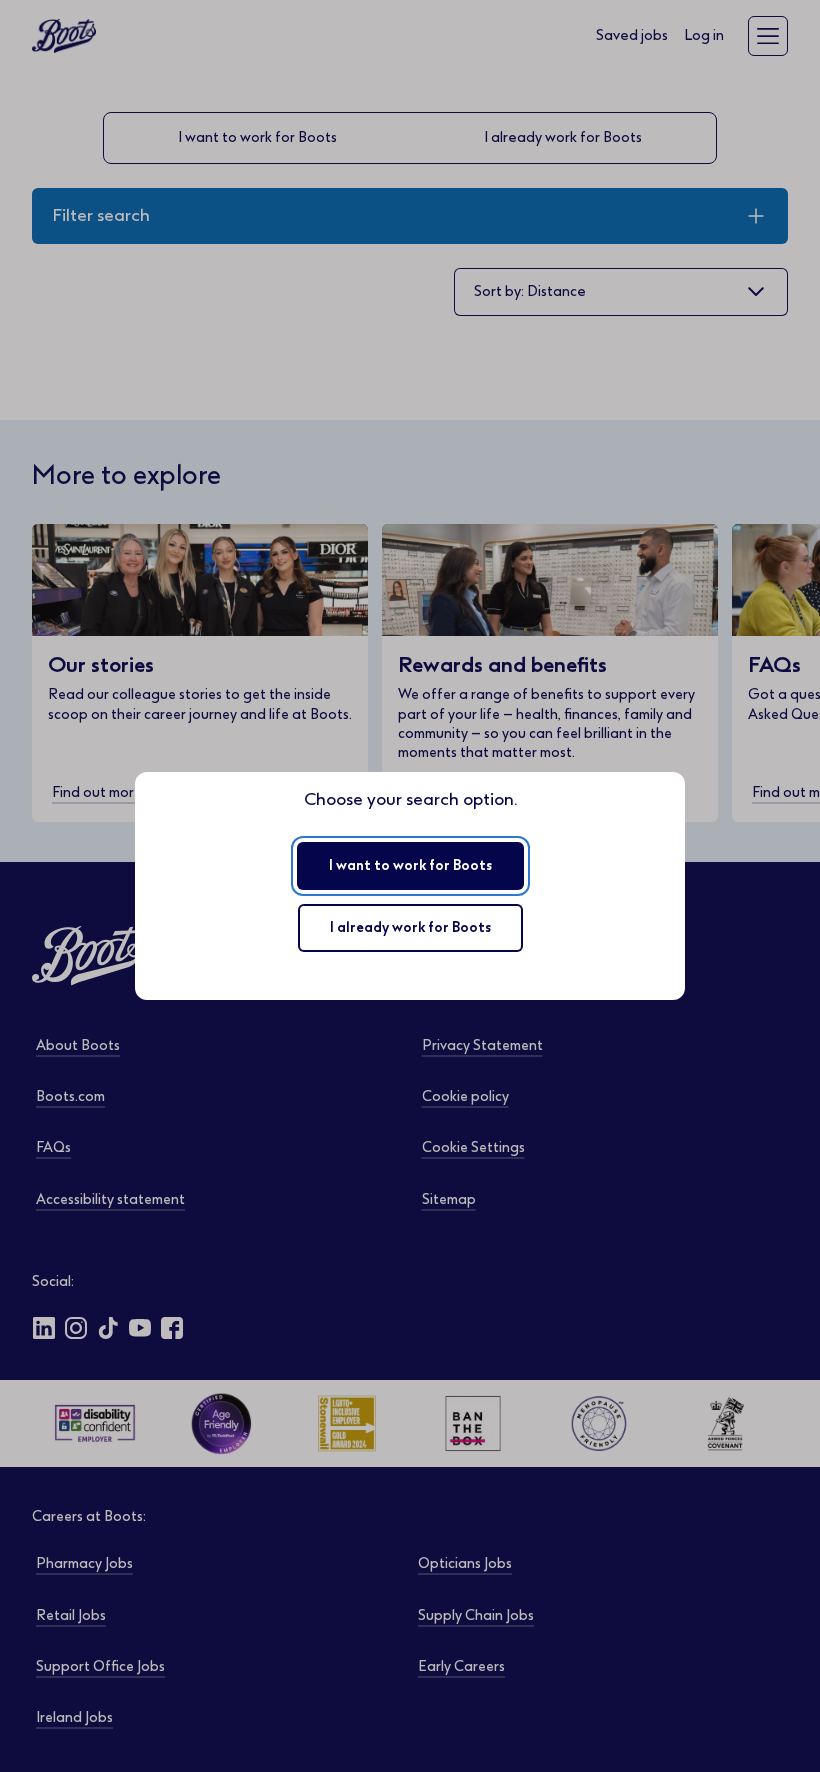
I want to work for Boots (410, 865)
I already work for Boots (410, 927)
